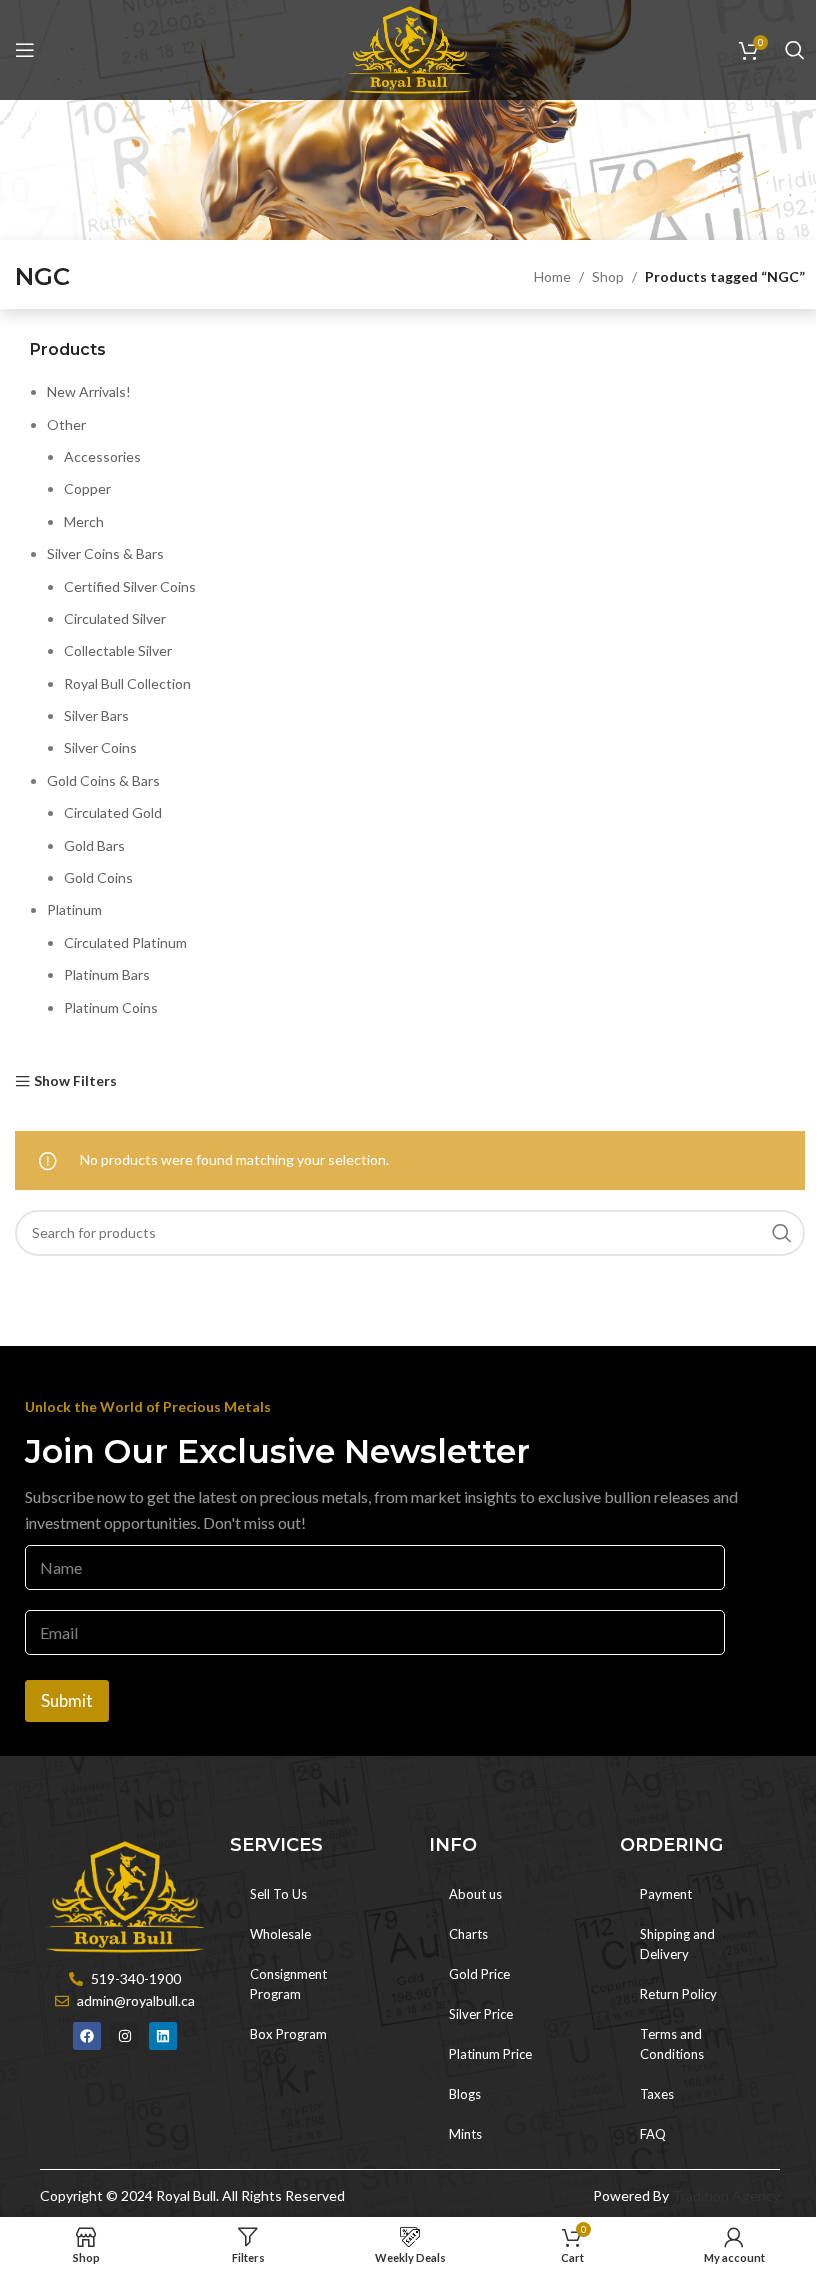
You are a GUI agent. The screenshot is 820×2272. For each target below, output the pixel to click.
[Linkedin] (163, 2036)
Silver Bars (96, 715)
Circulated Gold (113, 812)
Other (66, 424)
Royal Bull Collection (127, 683)
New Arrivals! (89, 391)
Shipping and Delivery (677, 1944)
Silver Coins (100, 747)
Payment (666, 1894)
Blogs (465, 2094)
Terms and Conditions (672, 2044)
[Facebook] (87, 2036)
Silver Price (481, 2014)
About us (475, 1894)
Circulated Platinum (125, 942)
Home (552, 276)
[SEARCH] (782, 1233)
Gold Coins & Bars (103, 780)
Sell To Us (278, 1894)
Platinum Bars (107, 974)
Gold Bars (94, 845)
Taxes (657, 2094)
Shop (608, 276)
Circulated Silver (115, 618)
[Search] (795, 50)
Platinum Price (490, 2054)
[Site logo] (410, 48)
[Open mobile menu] (25, 50)
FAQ (653, 2134)
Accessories (102, 456)
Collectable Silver (118, 650)
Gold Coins (98, 877)
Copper (87, 488)
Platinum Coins (111, 1007)
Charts (468, 1934)
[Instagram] (125, 2036)
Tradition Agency (726, 2195)
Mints (465, 2134)
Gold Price (479, 1974)
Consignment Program (288, 1984)
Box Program (288, 2034)
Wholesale (280, 1934)
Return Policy (678, 1994)
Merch (84, 521)
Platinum (74, 909)
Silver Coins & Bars (105, 553)
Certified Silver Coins (130, 586)
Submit (67, 1700)
